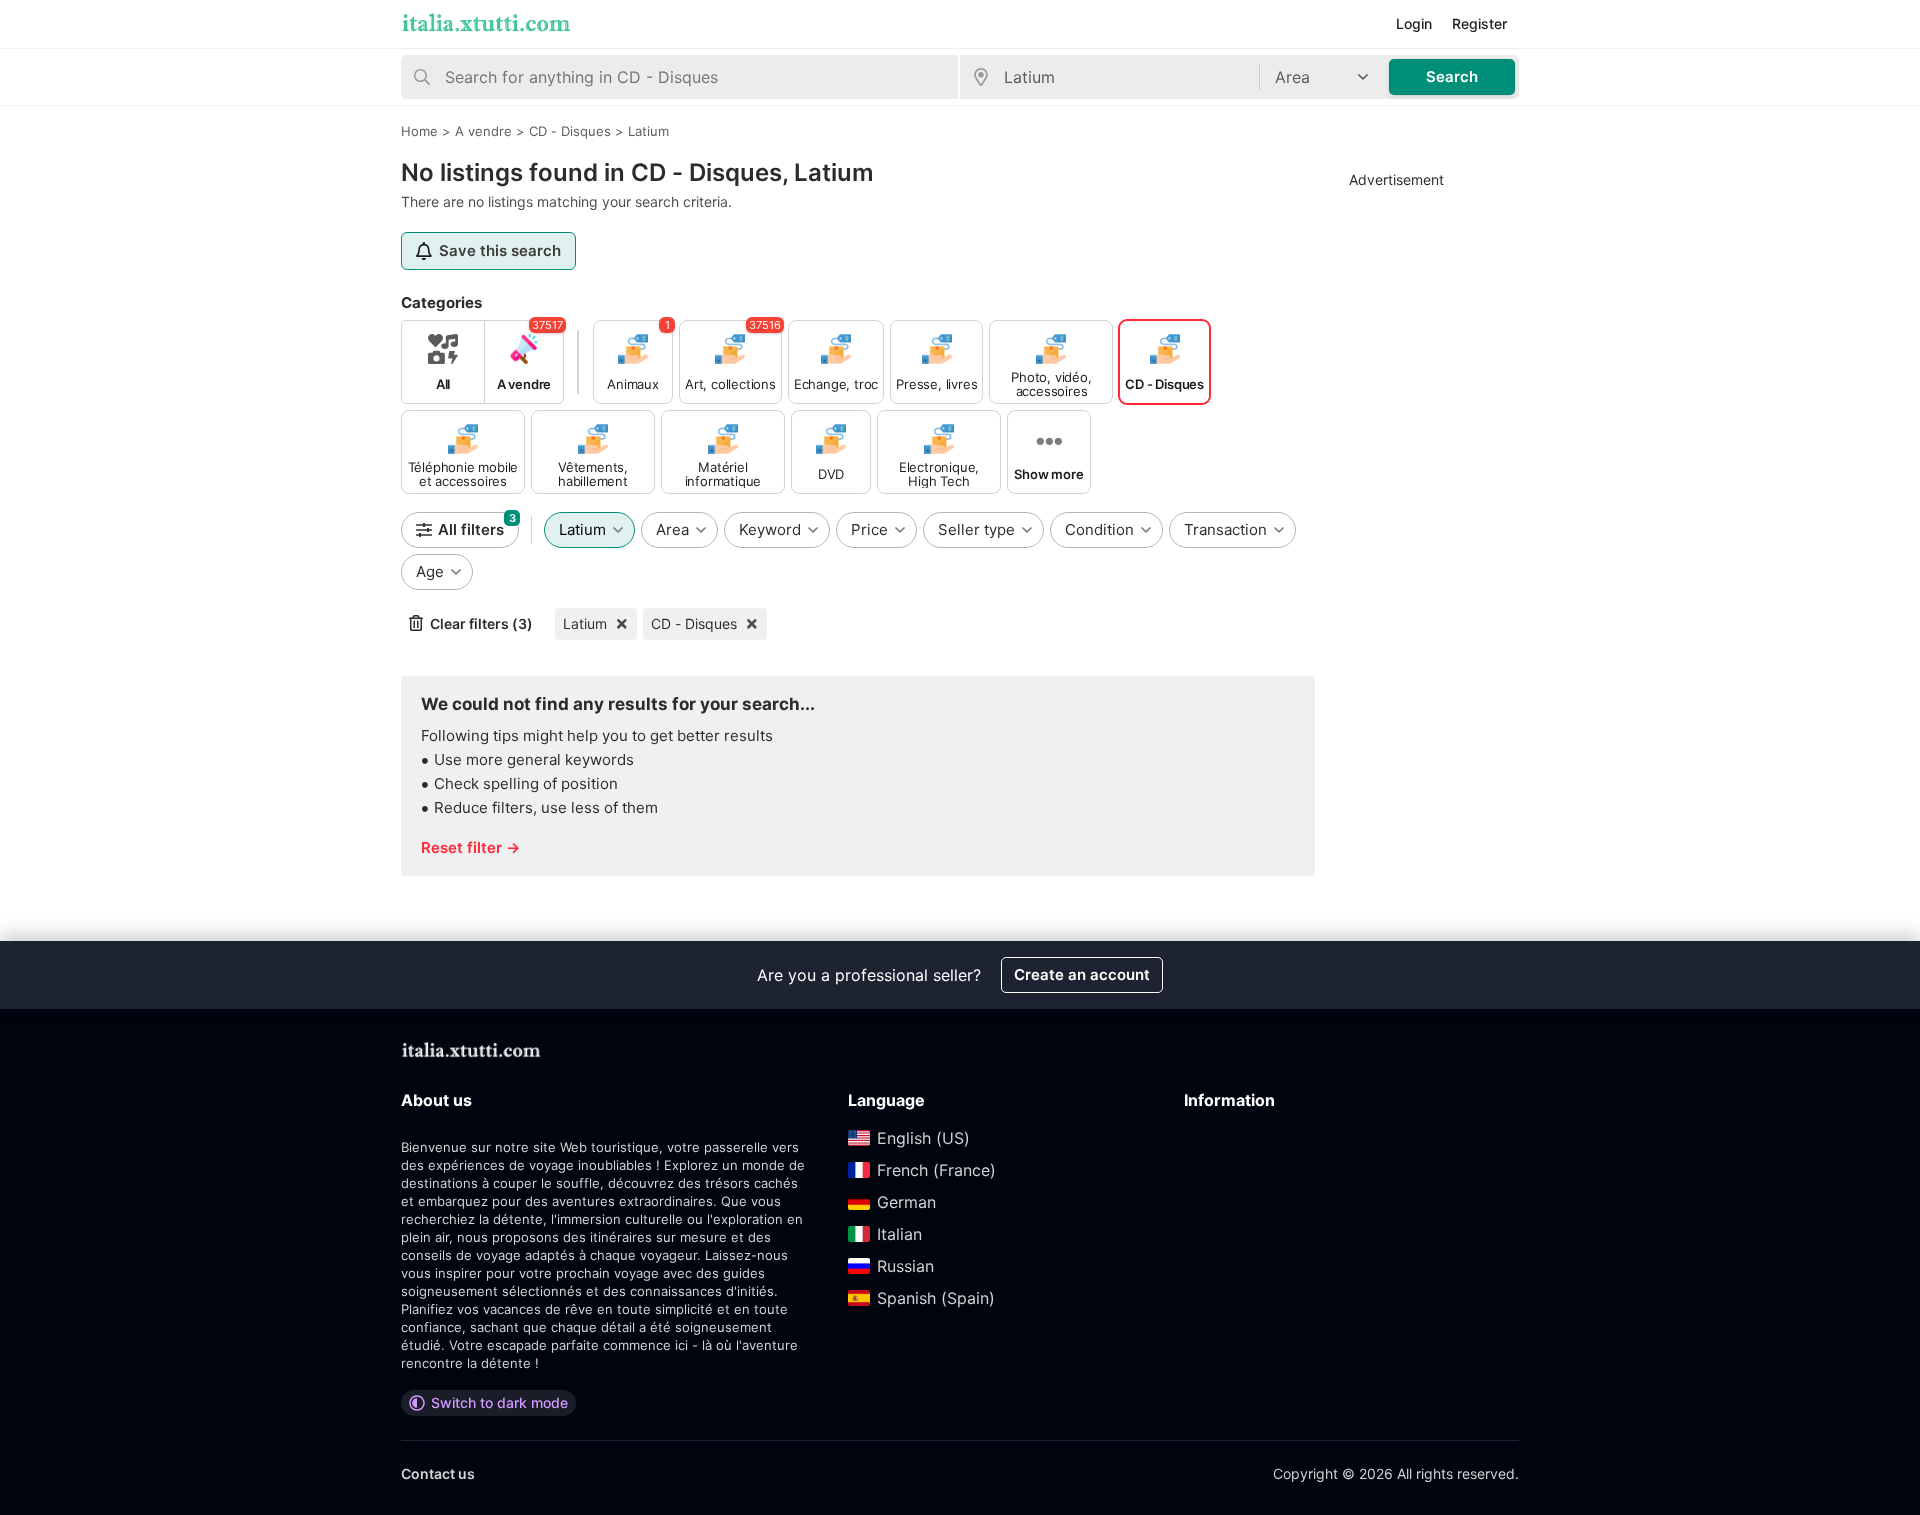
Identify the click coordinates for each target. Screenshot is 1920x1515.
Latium (585, 623)
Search (1452, 76)
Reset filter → (470, 847)
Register (1479, 23)
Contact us (438, 1473)
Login (1414, 23)
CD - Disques (694, 623)
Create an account (1082, 974)
